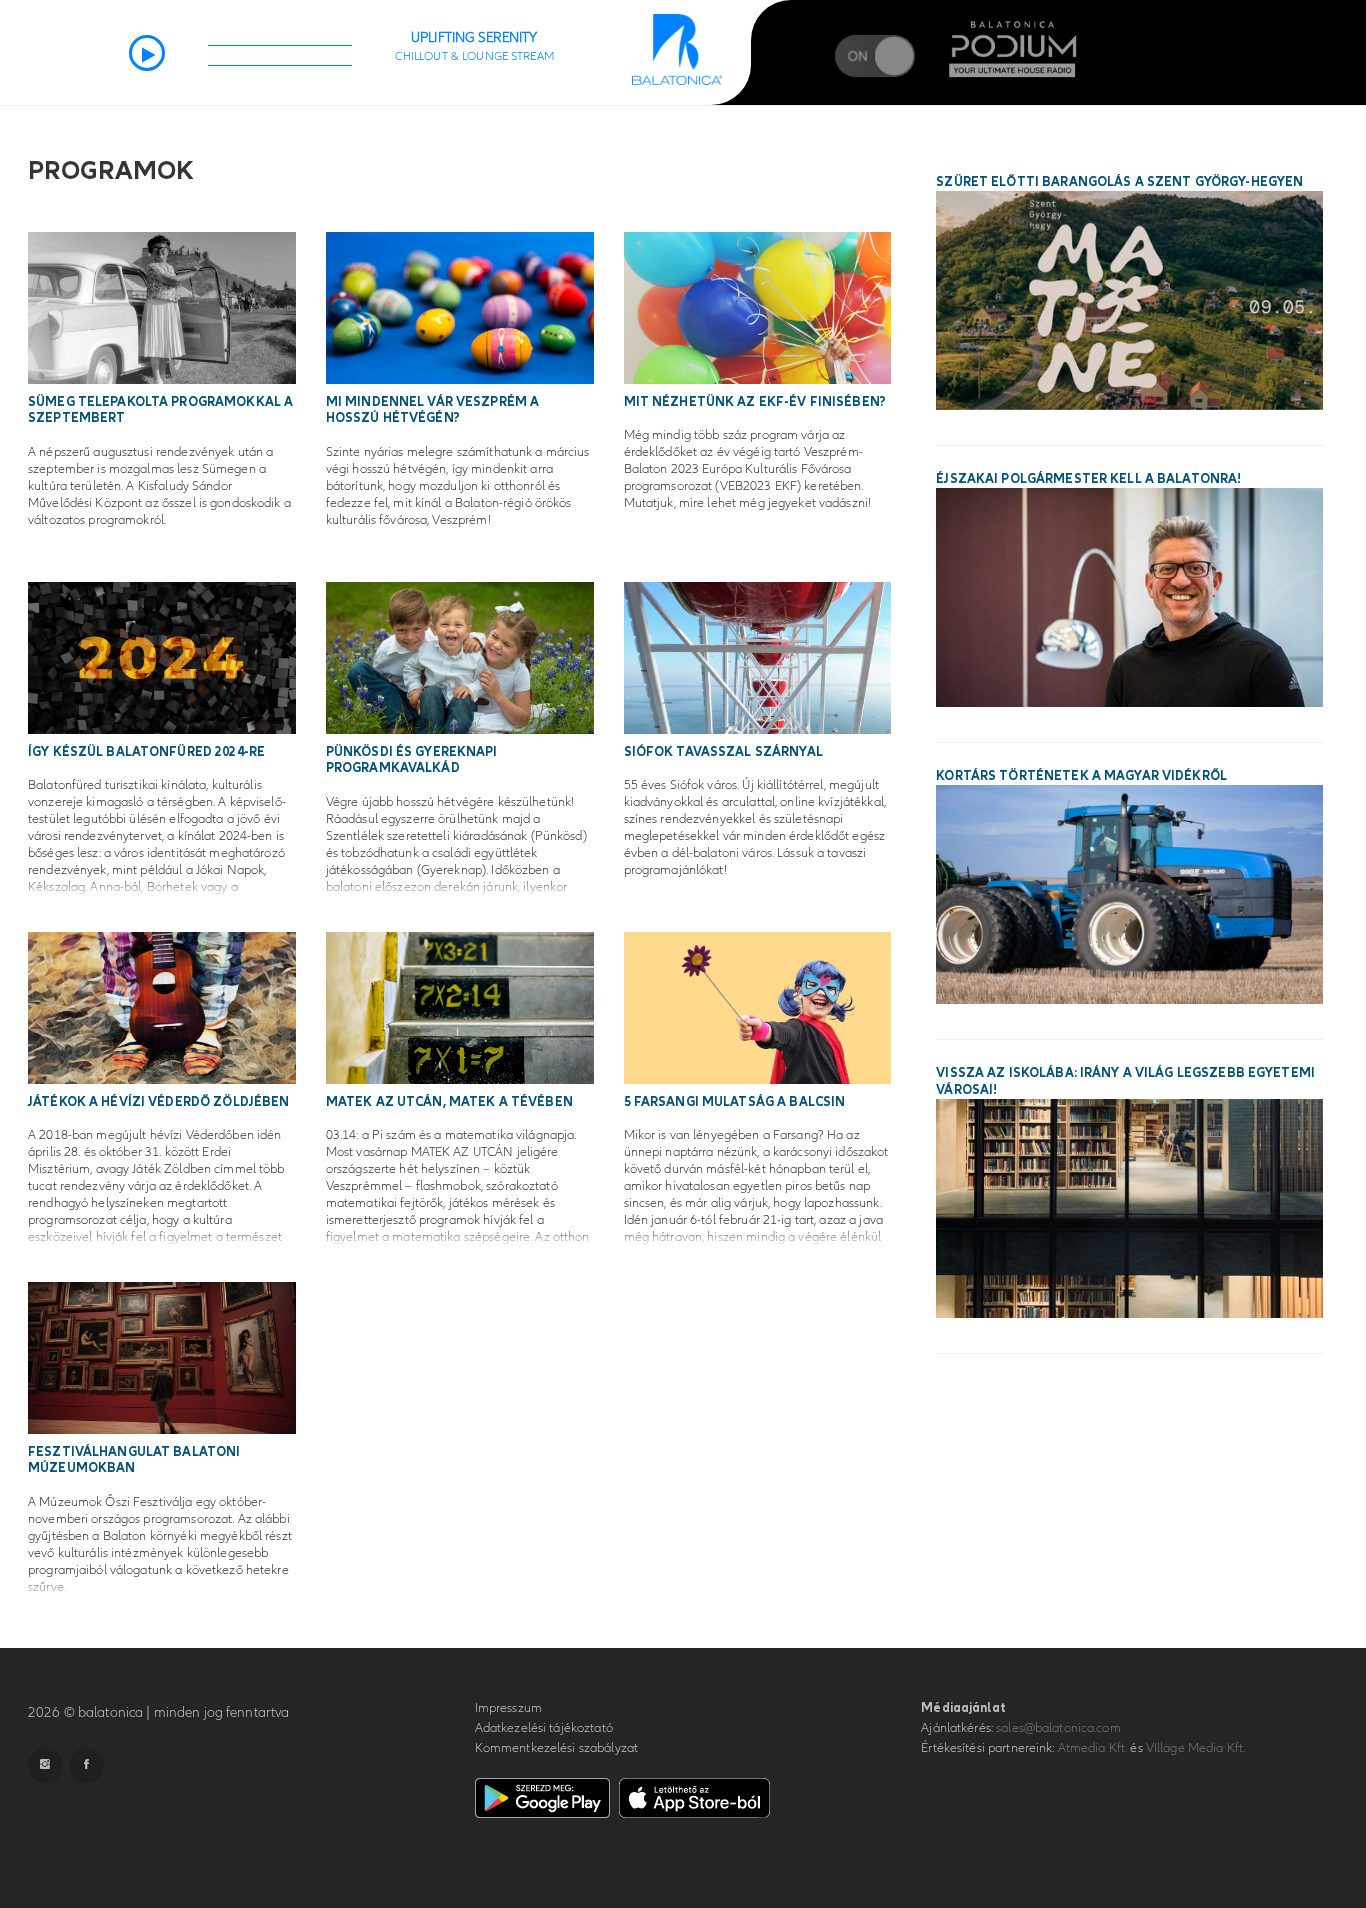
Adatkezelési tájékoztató (544, 1728)
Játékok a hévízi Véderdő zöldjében (158, 1102)
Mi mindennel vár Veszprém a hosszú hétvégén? (433, 410)
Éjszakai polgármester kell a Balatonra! (1088, 479)
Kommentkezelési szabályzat (556, 1748)
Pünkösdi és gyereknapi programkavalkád (412, 760)
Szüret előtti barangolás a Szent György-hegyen (1119, 182)
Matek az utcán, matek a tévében (449, 1102)
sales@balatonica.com (1058, 1728)
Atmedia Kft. (1093, 1748)
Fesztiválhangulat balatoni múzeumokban (134, 1460)
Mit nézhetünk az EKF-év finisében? (755, 402)
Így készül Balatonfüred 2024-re (146, 752)
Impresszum (508, 1708)
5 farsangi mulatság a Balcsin (735, 1102)
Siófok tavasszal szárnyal (723, 752)
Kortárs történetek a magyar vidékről (1081, 776)
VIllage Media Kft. (1195, 1748)
